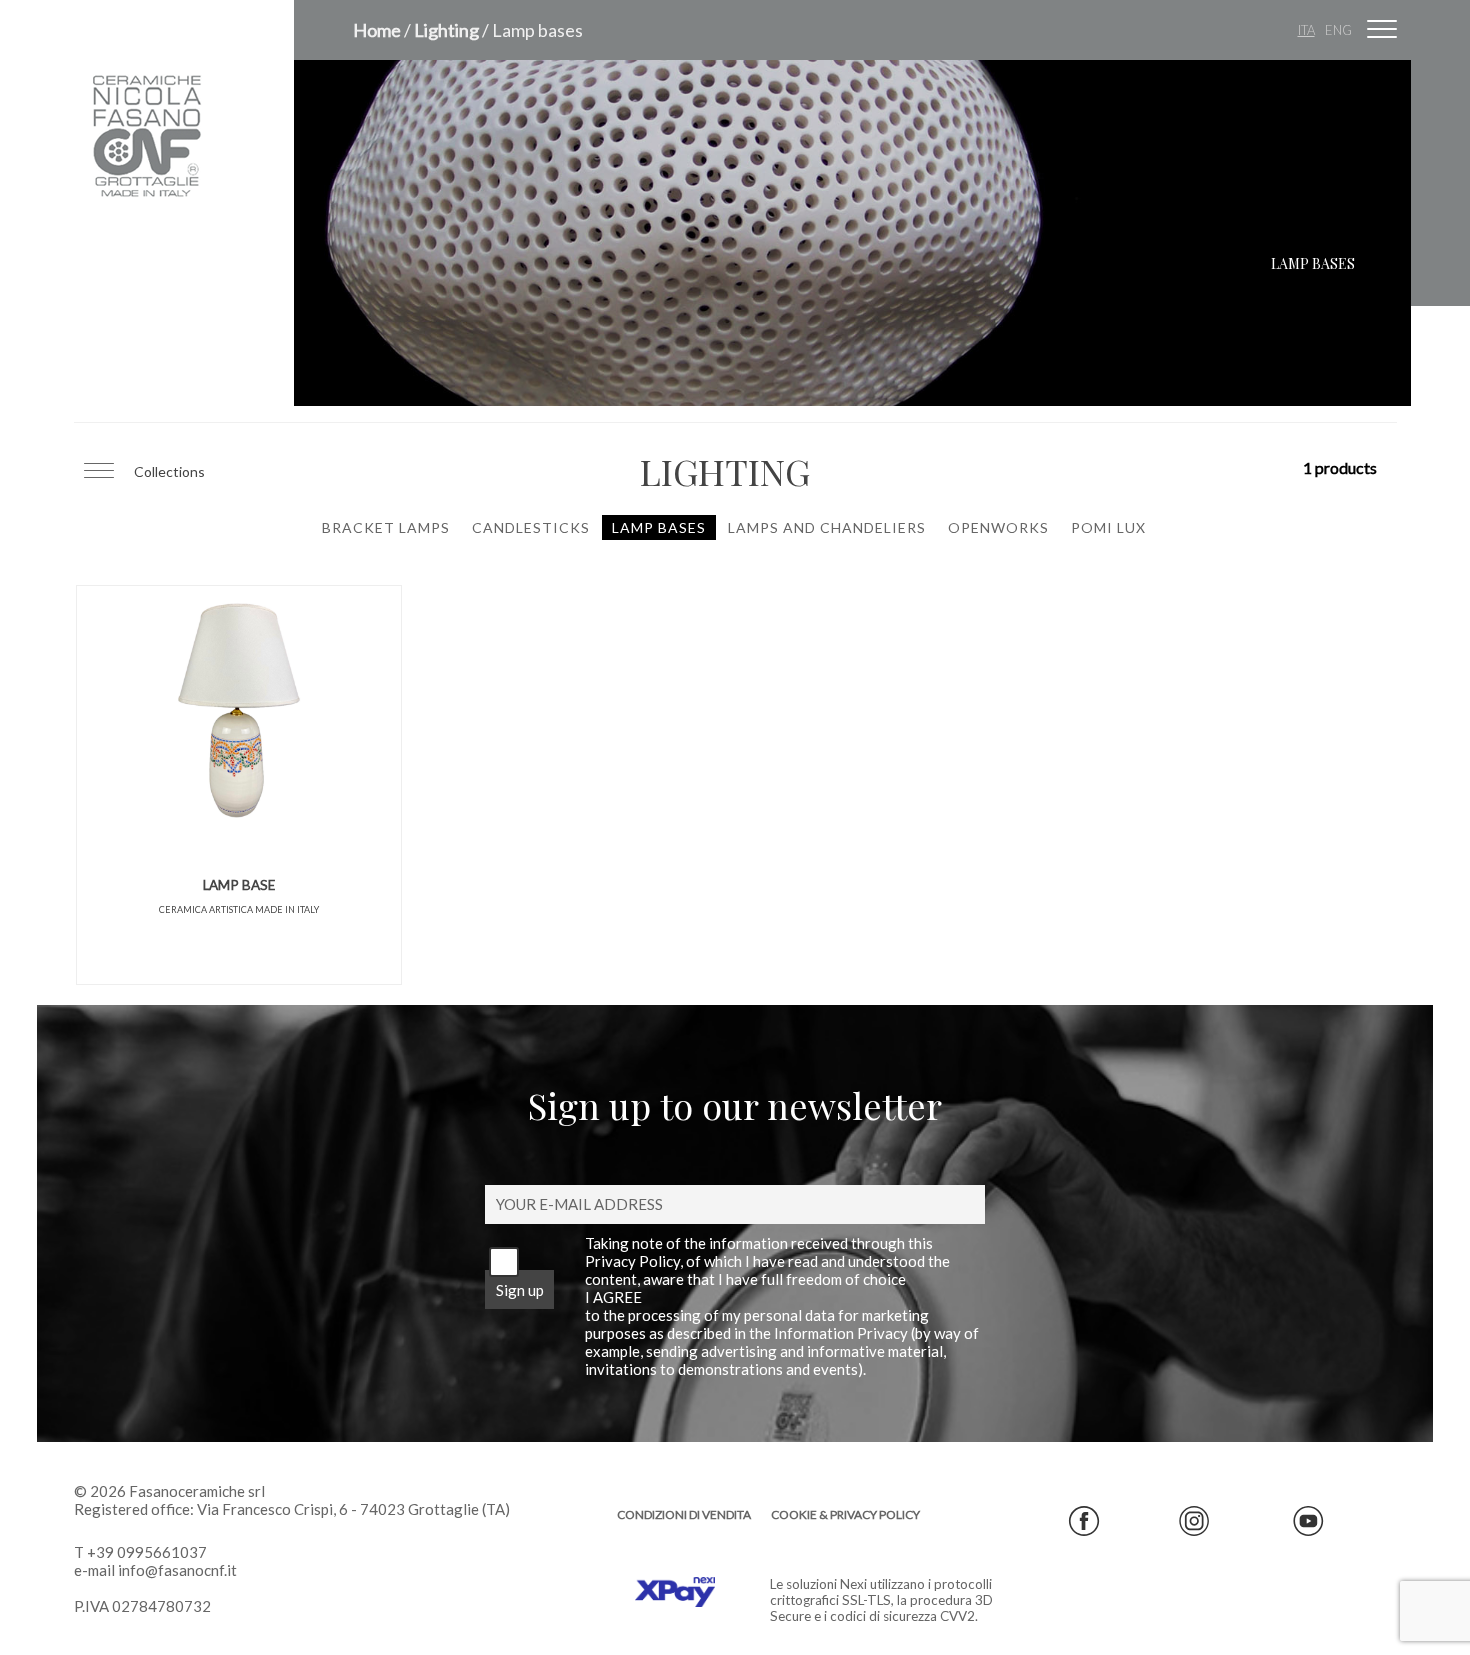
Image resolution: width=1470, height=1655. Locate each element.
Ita (1306, 30)
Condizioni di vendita (684, 1514)
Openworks (998, 527)
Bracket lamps (386, 527)
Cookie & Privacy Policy (845, 1514)
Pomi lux (1108, 527)
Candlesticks (531, 527)
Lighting (446, 30)
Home (377, 30)
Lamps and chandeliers (827, 527)
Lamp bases (659, 527)
